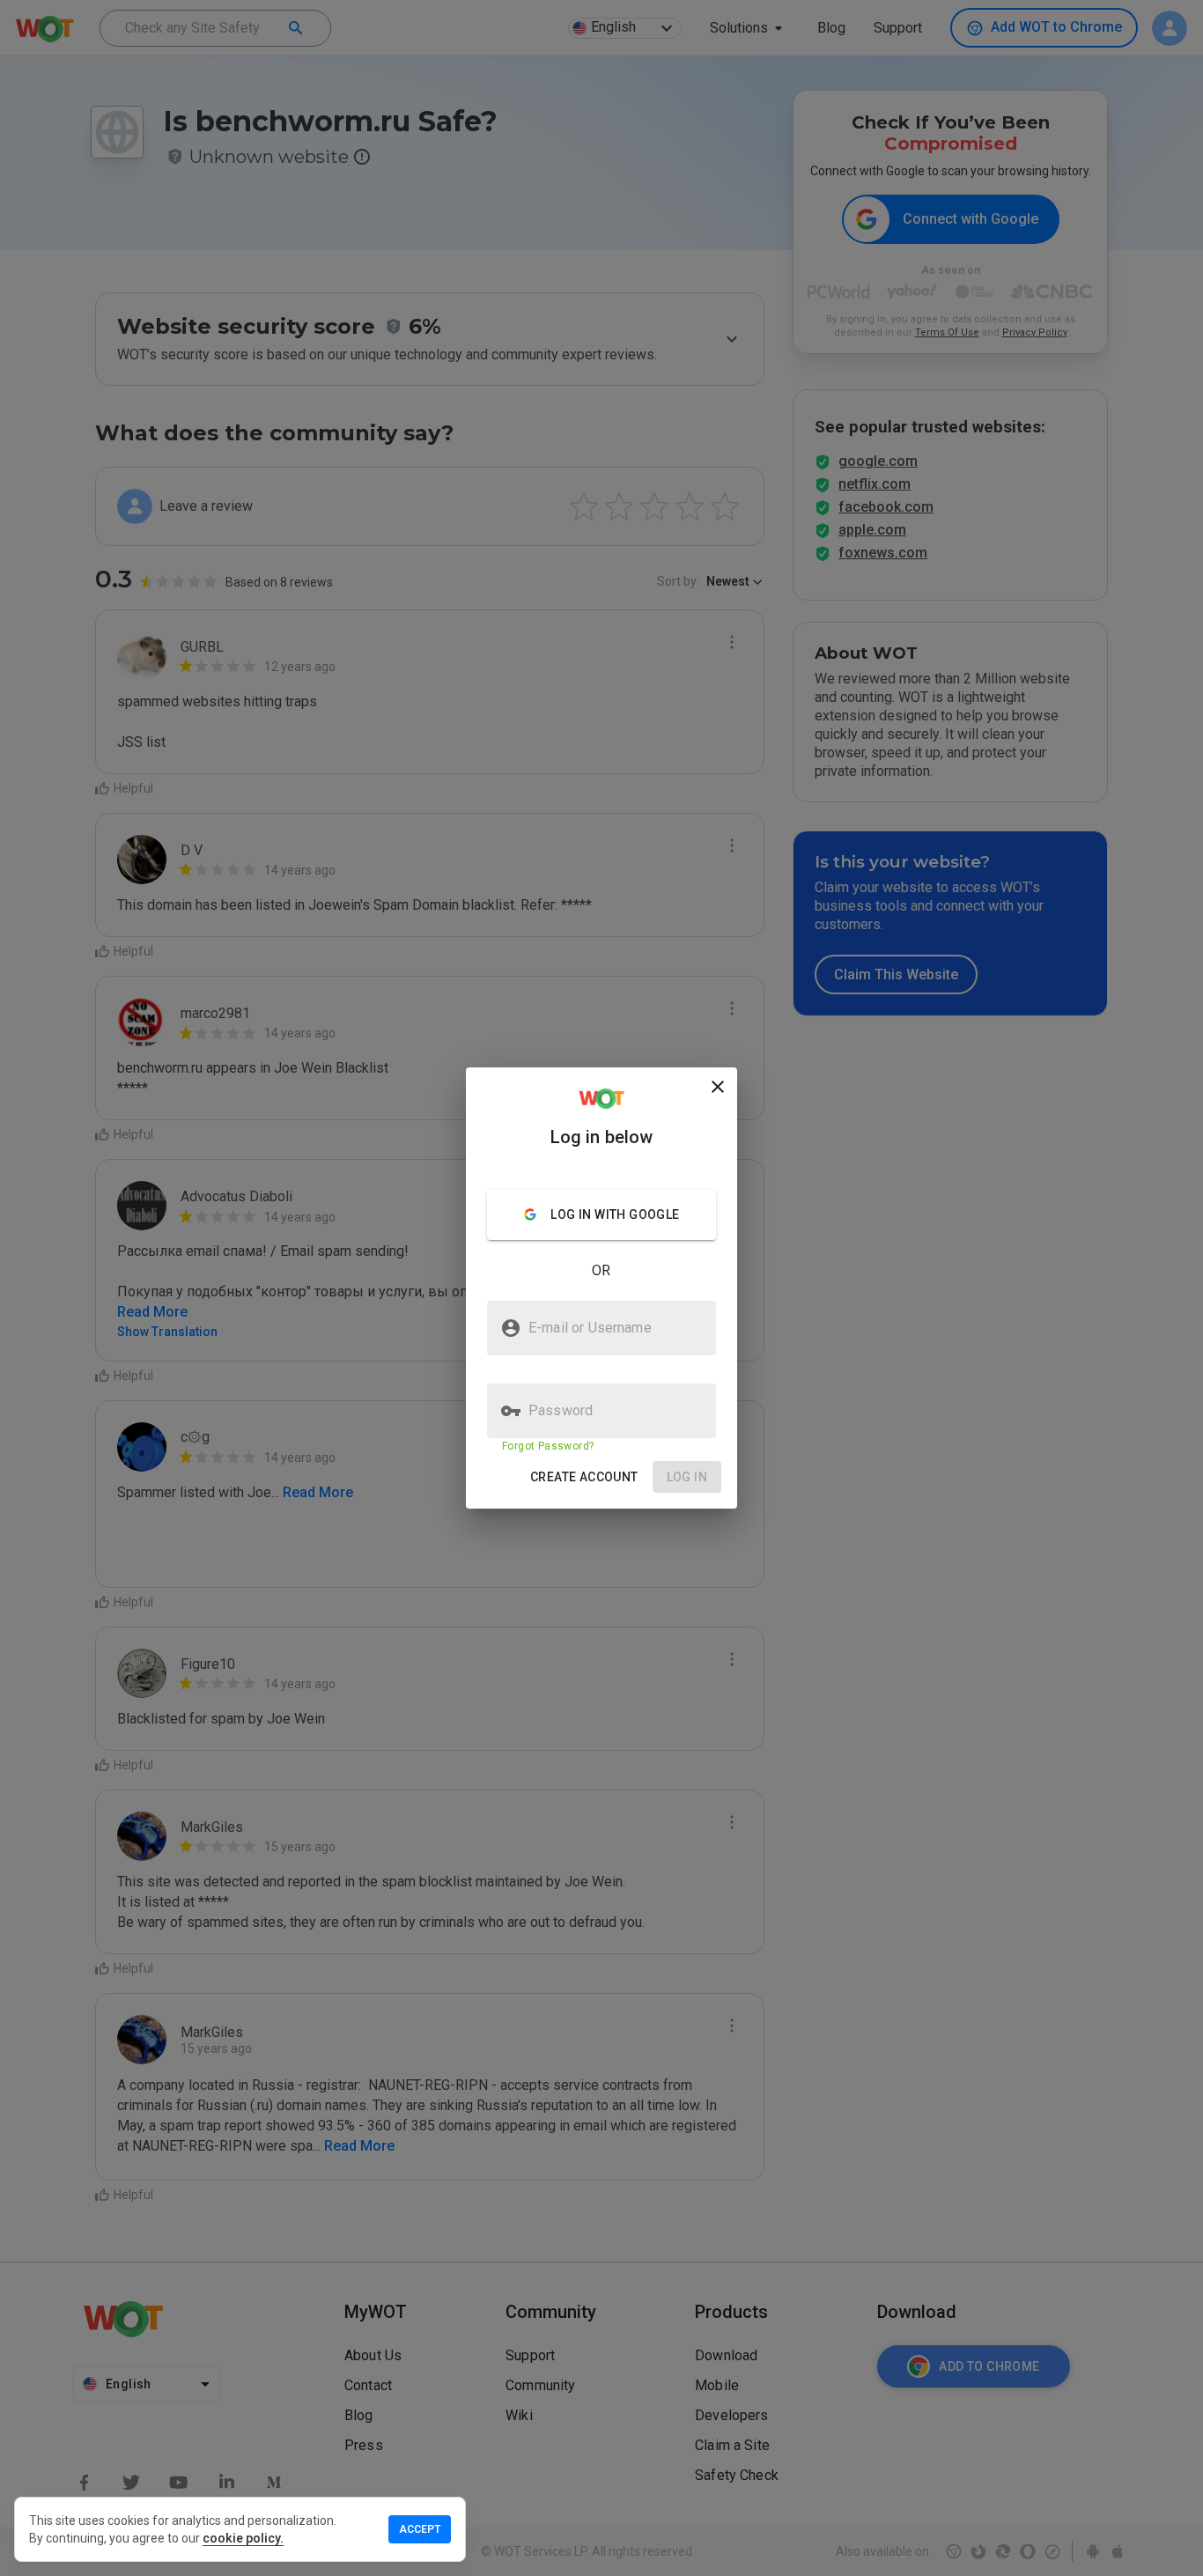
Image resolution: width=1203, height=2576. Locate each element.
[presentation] (601, 1288)
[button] (584, 1477)
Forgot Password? (548, 1446)
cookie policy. (243, 2538)
